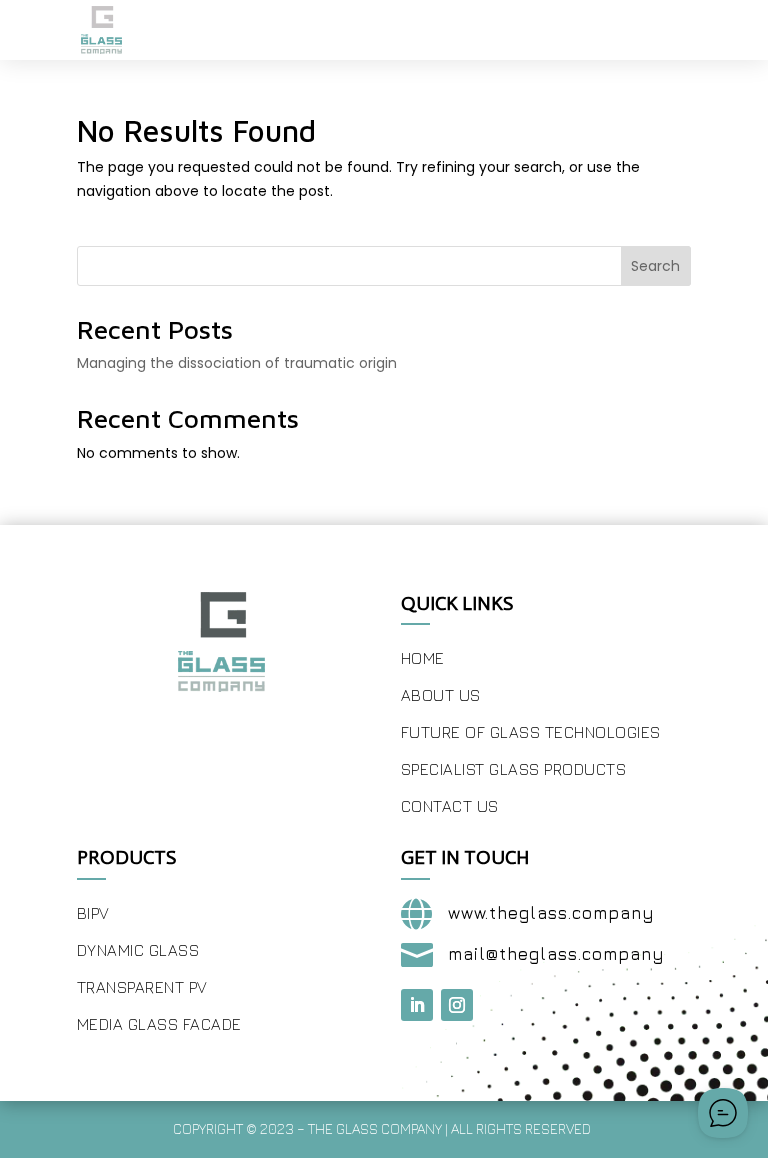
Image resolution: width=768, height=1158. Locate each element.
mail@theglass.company (556, 954)
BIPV (93, 913)
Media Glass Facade (159, 1024)
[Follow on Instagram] (457, 1005)
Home (423, 658)
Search (655, 266)
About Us (441, 695)
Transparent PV (142, 987)
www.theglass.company (551, 913)
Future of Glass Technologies (531, 732)
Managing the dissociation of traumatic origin (237, 363)
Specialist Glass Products (514, 769)
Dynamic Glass (138, 950)
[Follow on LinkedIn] (417, 1005)
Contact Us (450, 806)
